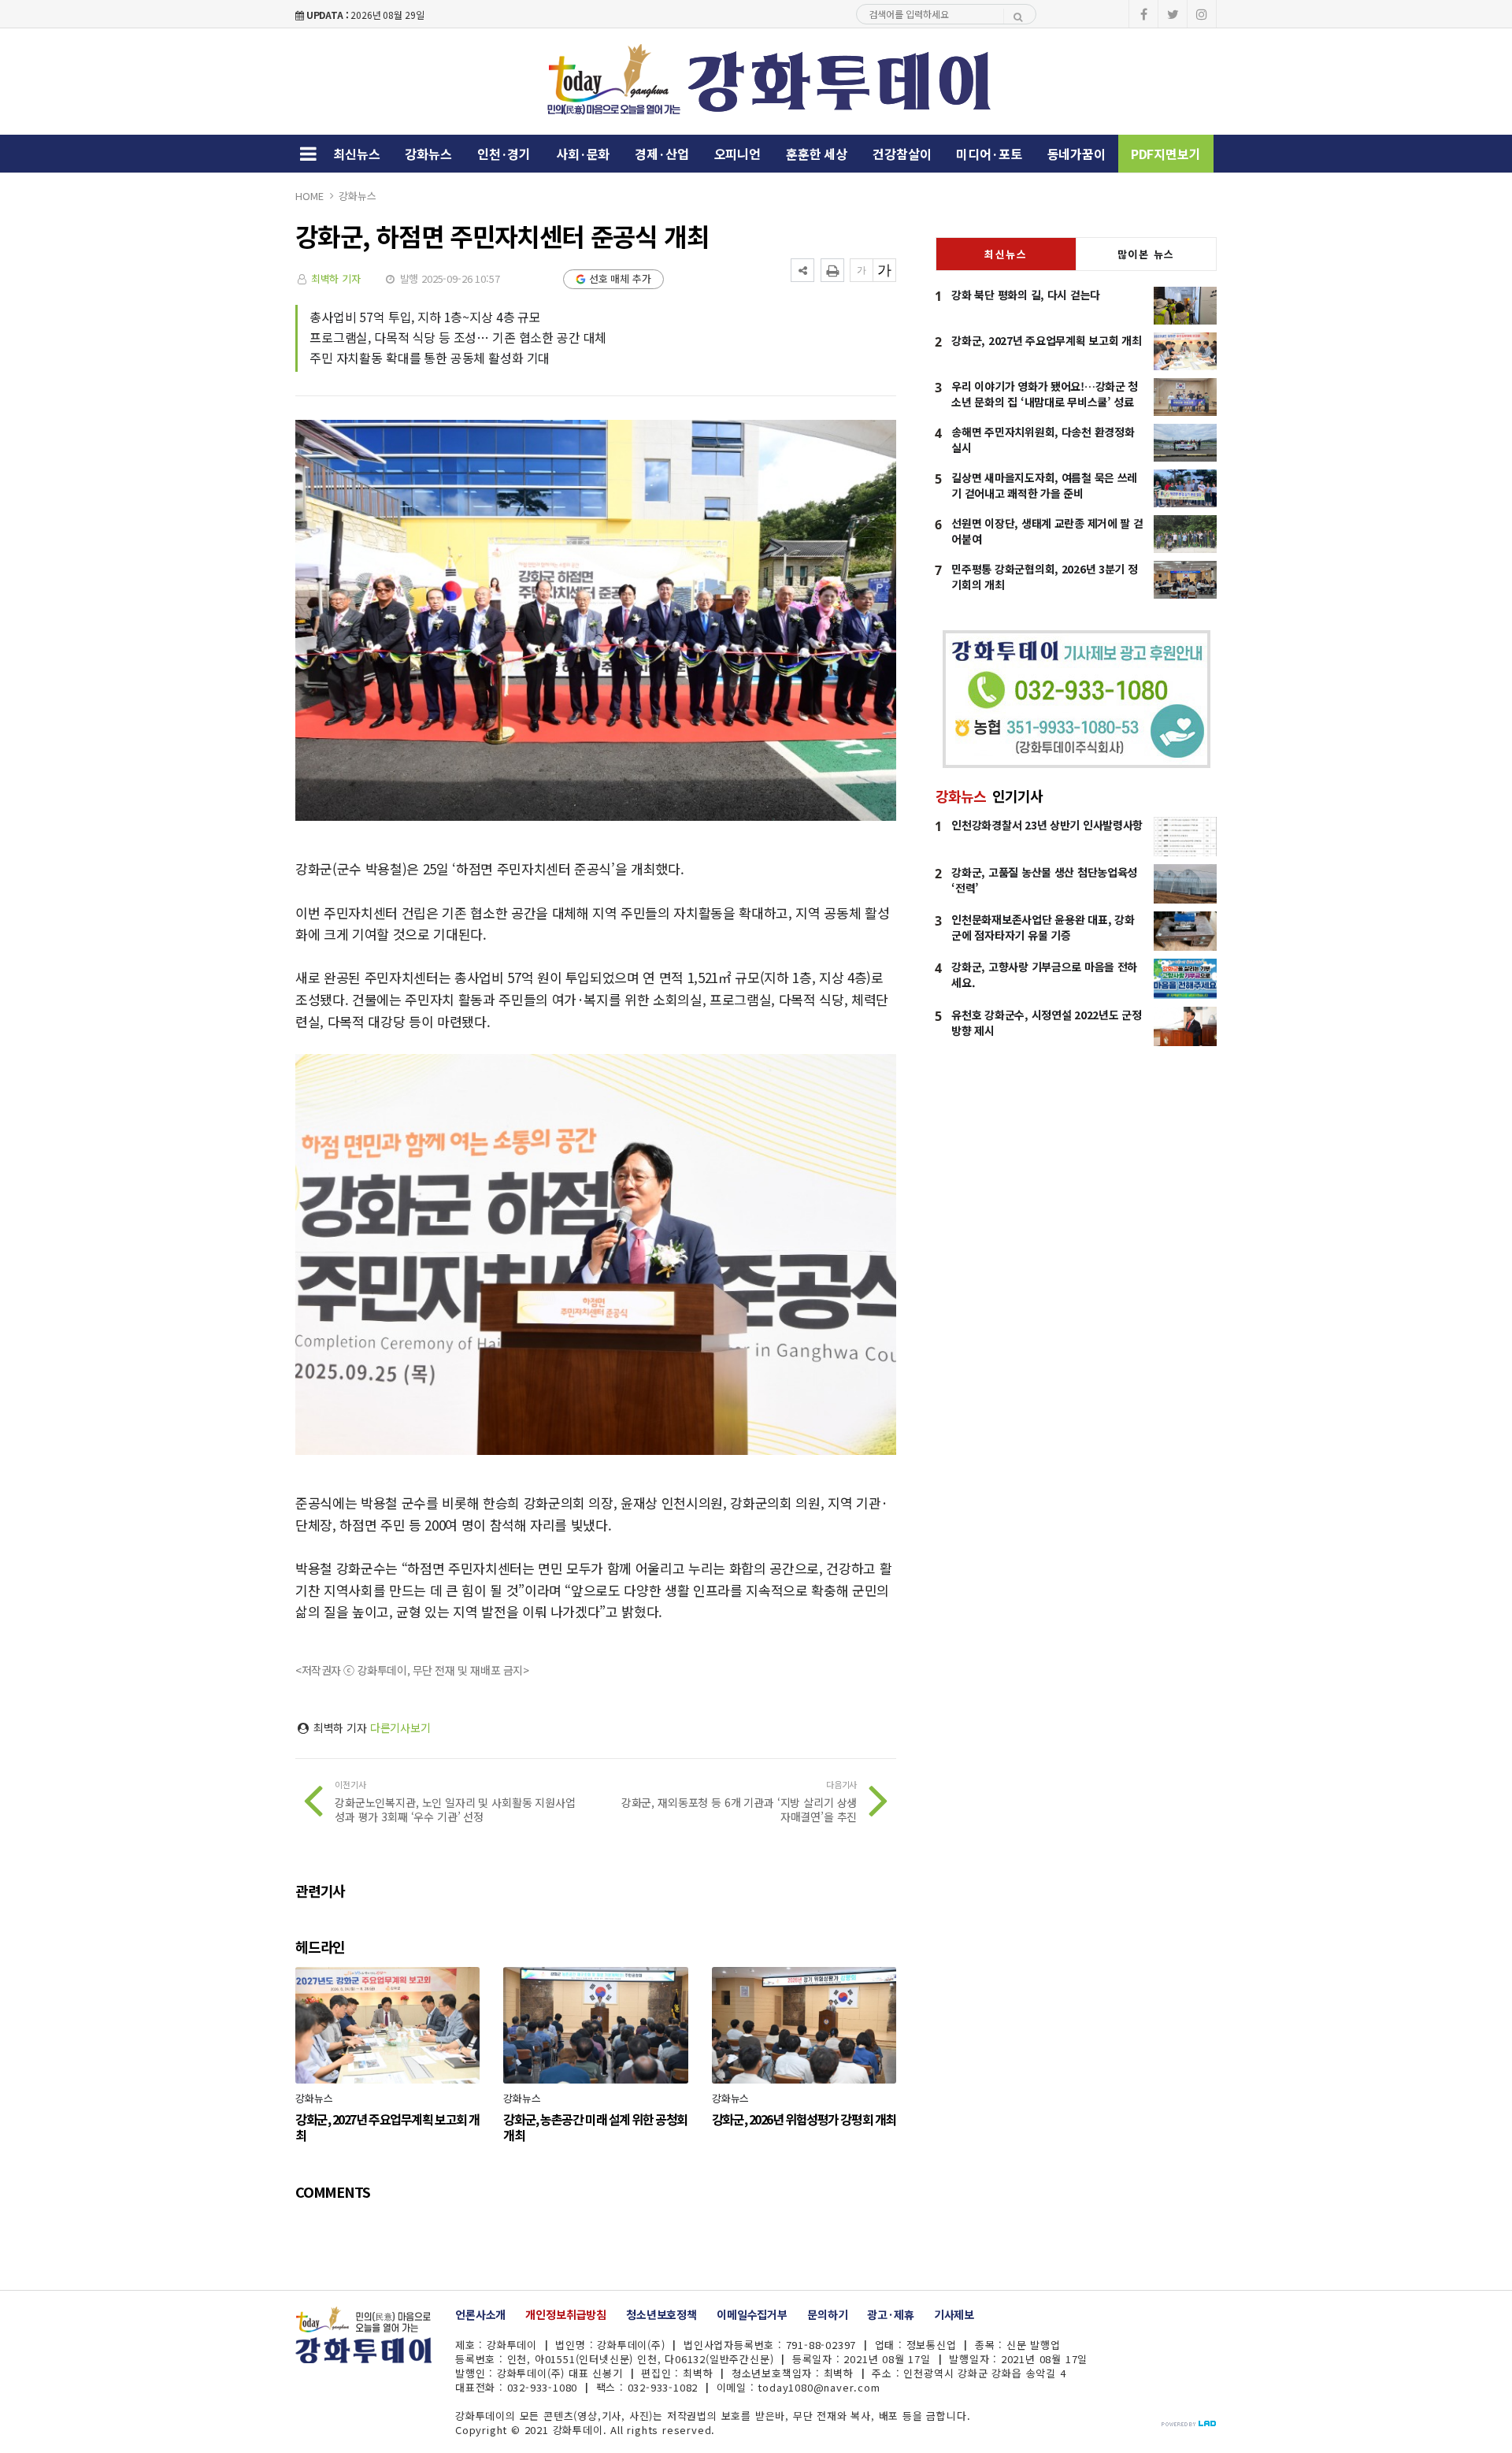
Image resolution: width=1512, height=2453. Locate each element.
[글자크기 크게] (884, 270)
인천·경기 (504, 154)
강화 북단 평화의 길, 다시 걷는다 (1026, 295)
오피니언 (737, 154)
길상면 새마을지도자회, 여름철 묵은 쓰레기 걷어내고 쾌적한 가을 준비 (1044, 485)
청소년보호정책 (661, 2314)
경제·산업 (661, 154)
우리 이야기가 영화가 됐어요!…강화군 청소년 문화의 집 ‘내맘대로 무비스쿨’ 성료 (1045, 394)
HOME (309, 196)
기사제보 (954, 2314)
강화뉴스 (428, 154)
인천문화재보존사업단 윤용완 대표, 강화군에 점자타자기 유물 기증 (1043, 927)
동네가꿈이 (1077, 154)
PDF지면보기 (1166, 154)
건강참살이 (902, 154)
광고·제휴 (890, 2314)
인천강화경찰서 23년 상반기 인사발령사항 (1047, 825)
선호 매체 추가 (620, 278)
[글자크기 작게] (862, 270)
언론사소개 (480, 2314)
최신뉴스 (356, 154)
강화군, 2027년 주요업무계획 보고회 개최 (1046, 340)
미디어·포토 (989, 154)
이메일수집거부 (752, 2314)
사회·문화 (583, 154)
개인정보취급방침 (566, 2314)
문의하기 (827, 2314)
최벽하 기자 (336, 278)
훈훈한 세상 (817, 154)
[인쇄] (832, 270)
